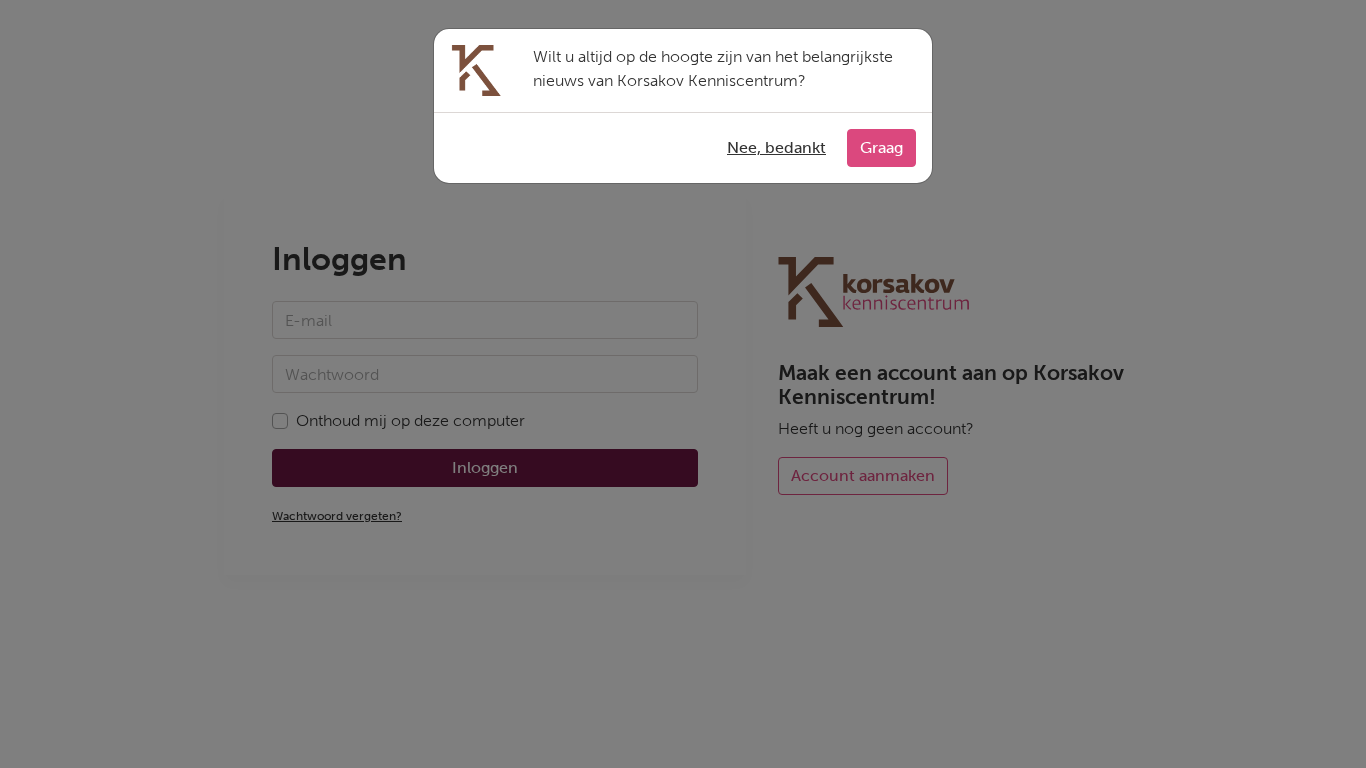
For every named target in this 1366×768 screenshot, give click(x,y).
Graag (881, 147)
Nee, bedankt (776, 147)
